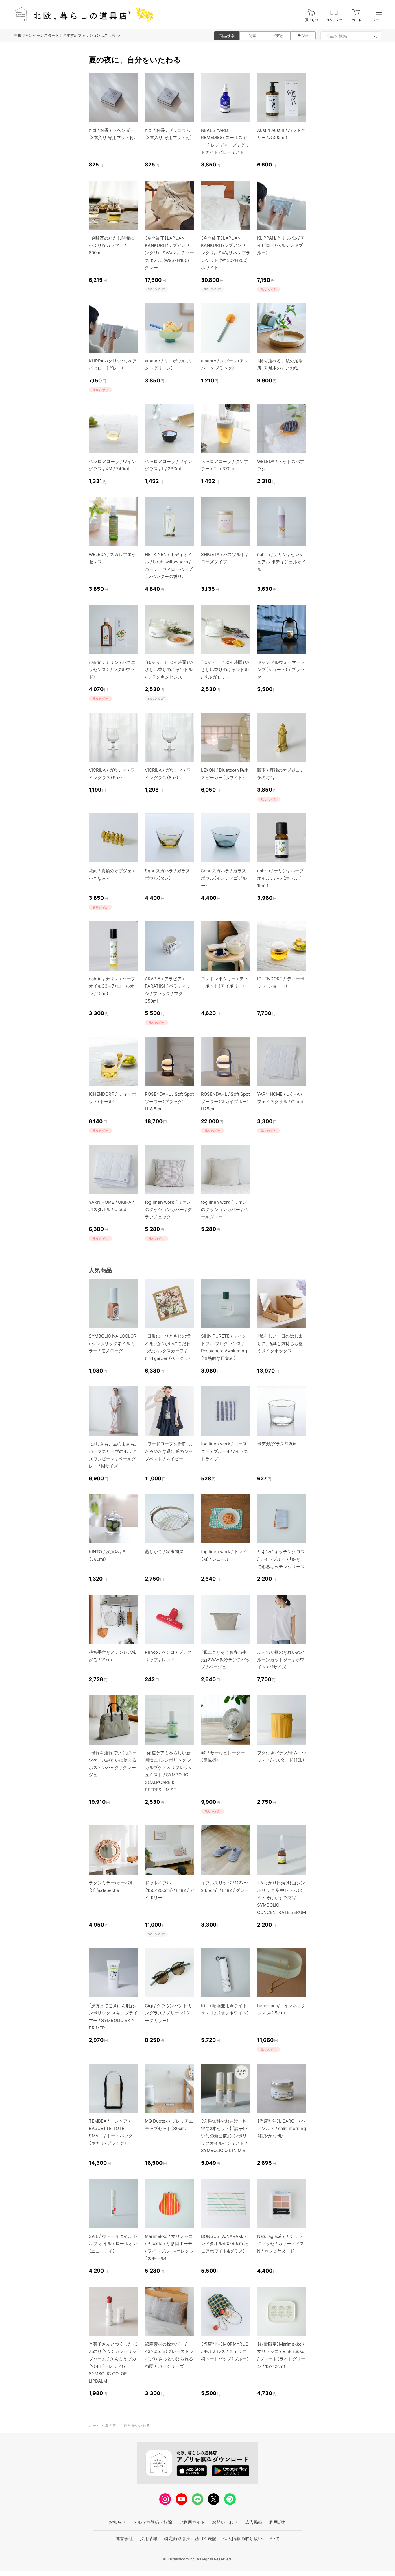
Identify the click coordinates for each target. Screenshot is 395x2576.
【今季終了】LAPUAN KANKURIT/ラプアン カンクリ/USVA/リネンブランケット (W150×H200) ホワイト (226, 253)
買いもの (311, 20)
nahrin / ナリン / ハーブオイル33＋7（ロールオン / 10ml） (112, 986)
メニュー (379, 20)
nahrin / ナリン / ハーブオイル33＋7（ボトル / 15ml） (280, 878)
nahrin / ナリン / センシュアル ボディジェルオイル (282, 562)
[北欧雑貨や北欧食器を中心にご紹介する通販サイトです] (81, 14)
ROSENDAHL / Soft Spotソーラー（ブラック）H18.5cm (169, 1101)
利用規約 (278, 2522)
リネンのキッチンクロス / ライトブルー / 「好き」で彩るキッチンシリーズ (281, 1559)
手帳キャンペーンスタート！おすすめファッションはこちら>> (67, 35)
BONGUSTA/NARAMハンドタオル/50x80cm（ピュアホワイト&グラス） (225, 2244)
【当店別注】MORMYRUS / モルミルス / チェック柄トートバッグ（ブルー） (225, 2351)
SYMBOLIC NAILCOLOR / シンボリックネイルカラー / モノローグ (113, 1343)
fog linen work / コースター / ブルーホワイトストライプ (225, 1451)
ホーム (94, 2425)
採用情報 (149, 2539)
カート (357, 20)
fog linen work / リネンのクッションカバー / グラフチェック (168, 1210)
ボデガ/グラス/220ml (278, 1444)
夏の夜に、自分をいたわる (128, 2425)
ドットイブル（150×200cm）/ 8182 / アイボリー (169, 1890)
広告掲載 (254, 2522)
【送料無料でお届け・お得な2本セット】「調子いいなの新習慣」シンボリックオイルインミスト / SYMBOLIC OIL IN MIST (225, 2136)
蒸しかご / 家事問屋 (164, 1552)
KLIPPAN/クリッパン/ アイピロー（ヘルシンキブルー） (281, 245)
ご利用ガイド (192, 2522)
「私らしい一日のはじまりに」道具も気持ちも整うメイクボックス (280, 1343)
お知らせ (117, 2522)
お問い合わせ (225, 2522)
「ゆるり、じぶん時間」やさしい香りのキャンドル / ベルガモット (225, 670)
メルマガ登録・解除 (153, 2522)
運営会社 (124, 2539)
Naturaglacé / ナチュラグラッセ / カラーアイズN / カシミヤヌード (281, 2244)
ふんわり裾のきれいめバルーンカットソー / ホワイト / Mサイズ (281, 1660)
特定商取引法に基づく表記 (190, 2539)
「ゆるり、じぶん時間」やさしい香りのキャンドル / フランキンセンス (169, 670)
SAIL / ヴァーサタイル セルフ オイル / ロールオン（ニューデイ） (113, 2244)
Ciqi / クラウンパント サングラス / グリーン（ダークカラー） (169, 2013)
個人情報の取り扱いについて (251, 2539)
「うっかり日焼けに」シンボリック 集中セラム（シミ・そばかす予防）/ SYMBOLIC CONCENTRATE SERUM (282, 1898)
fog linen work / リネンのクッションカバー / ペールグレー (225, 1210)
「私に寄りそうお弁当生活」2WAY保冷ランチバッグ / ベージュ (225, 1660)
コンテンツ (334, 20)
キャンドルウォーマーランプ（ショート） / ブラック (281, 670)
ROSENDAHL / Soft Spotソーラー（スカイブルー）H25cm (225, 1101)
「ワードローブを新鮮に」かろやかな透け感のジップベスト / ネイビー (169, 1451)
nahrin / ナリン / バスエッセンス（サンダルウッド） (112, 670)
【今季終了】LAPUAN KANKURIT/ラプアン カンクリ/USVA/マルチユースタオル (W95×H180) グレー (169, 253)
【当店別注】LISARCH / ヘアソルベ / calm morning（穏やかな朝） (282, 2128)
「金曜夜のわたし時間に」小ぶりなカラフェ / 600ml (113, 245)
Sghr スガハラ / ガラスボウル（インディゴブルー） (224, 878)
